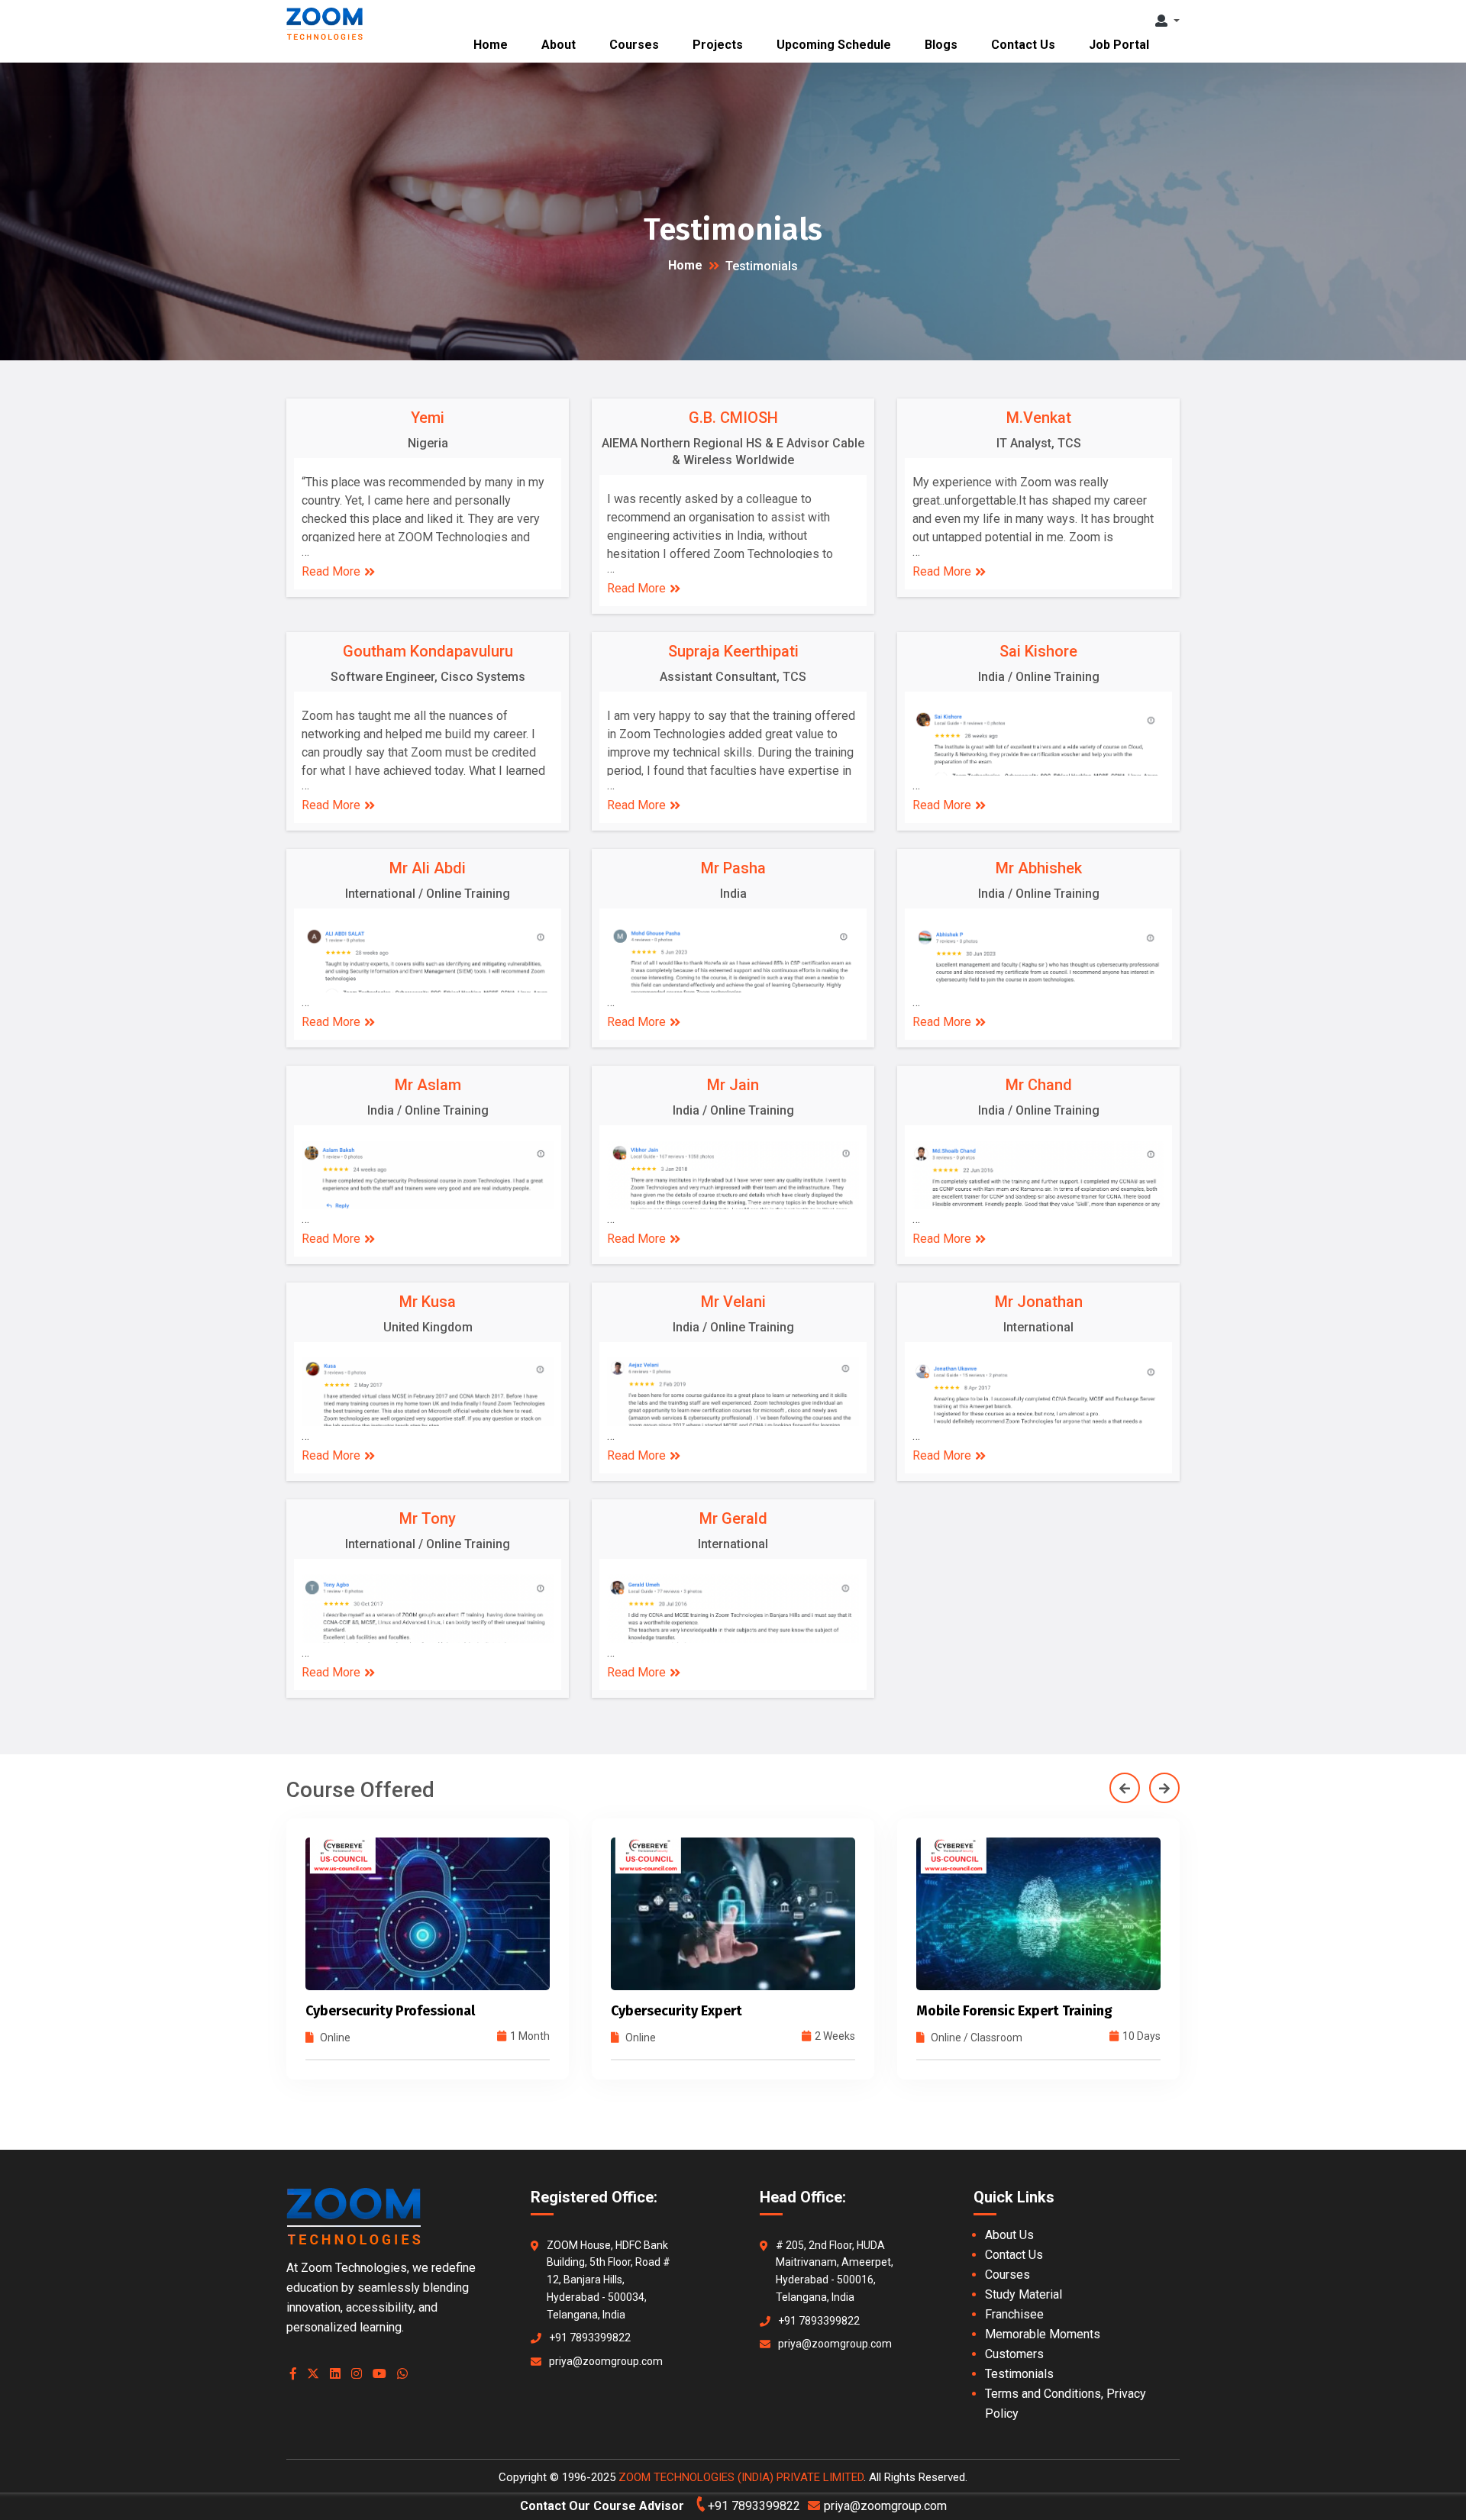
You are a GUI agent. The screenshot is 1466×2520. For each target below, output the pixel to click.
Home (491, 45)
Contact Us (1023, 45)
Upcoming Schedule (834, 45)
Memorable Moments (1043, 2334)
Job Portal (1119, 45)
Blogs (941, 45)
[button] (1167, 21)
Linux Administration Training (1314, 2011)
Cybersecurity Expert (371, 2011)
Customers (1014, 2354)
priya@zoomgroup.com (606, 2361)
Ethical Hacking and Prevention (1014, 2011)
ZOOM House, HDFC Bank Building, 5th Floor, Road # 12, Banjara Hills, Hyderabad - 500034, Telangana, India (609, 2280)
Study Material (1024, 2294)
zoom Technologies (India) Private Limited (741, 2477)
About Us (1009, 2235)
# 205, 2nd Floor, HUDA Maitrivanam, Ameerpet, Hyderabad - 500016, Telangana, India (835, 2271)
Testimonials (1019, 2374)
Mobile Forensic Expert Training (709, 2011)
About (559, 45)
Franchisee (1014, 2314)
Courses (634, 45)
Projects (718, 45)
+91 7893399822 (590, 2338)
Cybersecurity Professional (85, 2011)
